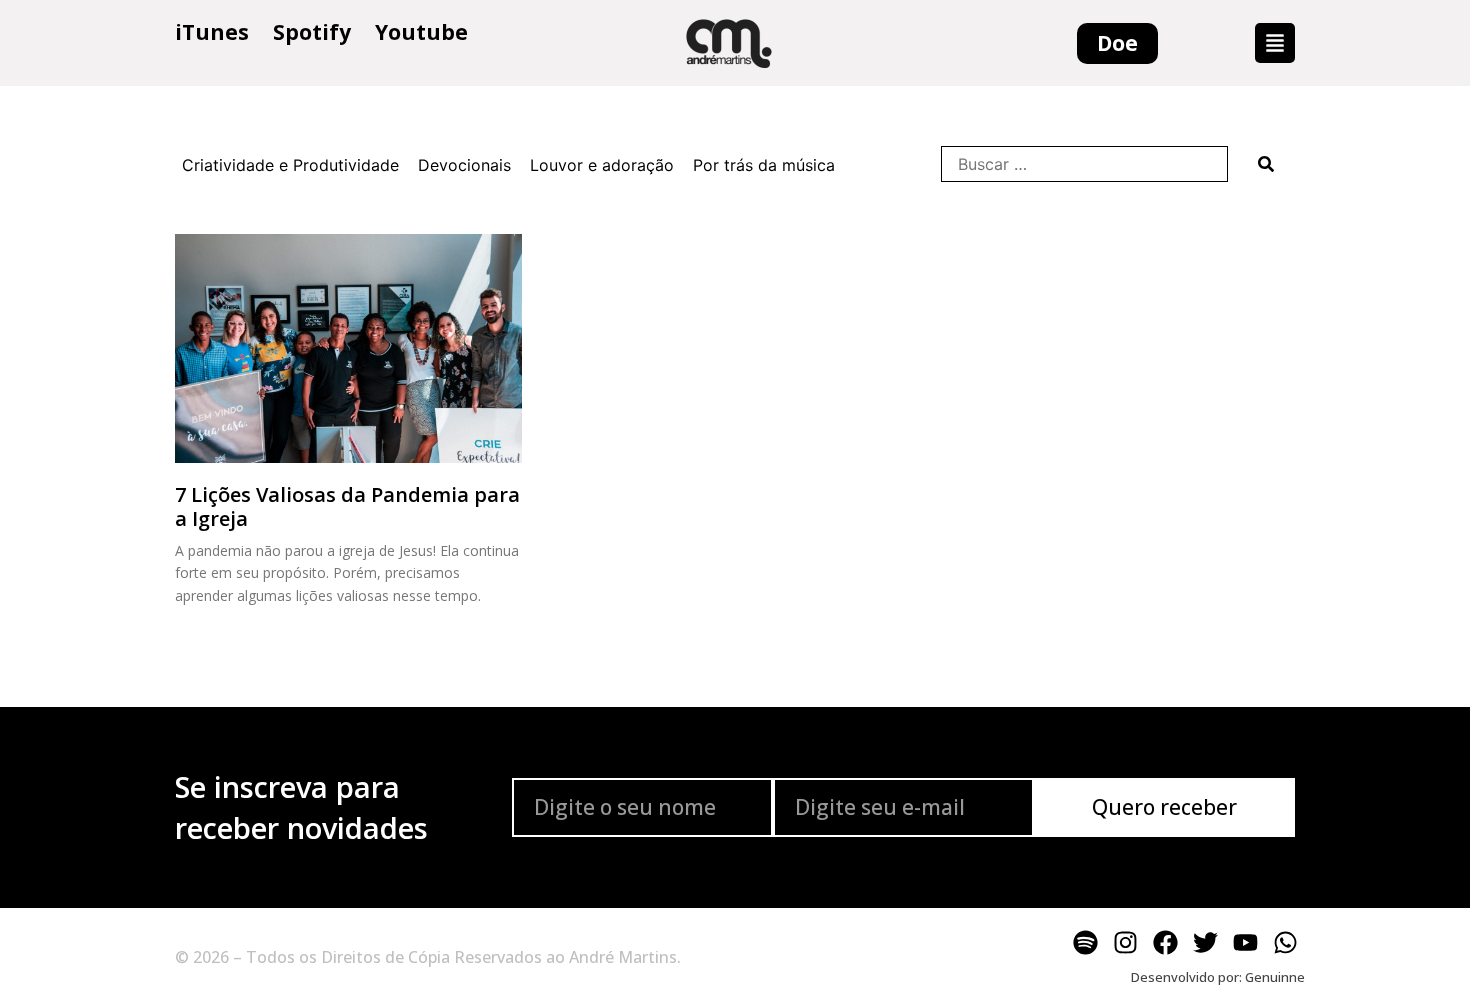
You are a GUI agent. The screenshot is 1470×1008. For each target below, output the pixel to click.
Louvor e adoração (602, 165)
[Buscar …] (1084, 164)
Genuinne (1275, 977)
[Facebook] (1165, 942)
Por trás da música (764, 165)
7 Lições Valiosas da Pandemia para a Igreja (347, 506)
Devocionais (464, 165)
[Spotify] (1085, 942)
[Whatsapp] (1285, 942)
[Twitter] (1205, 942)
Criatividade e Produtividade (290, 165)
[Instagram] (1125, 942)
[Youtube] (1245, 942)
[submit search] (1266, 164)
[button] (1275, 43)
